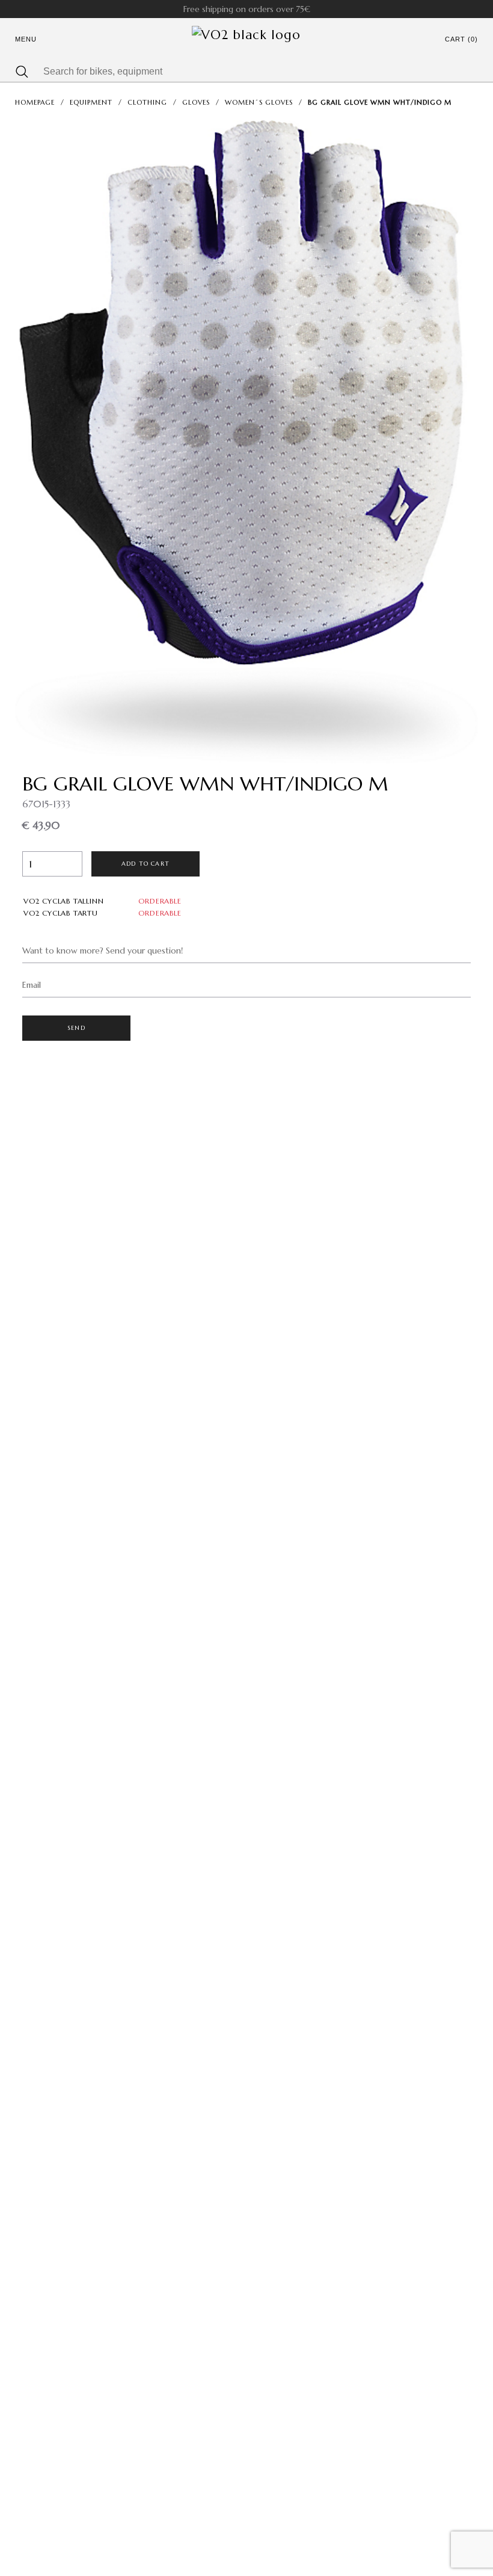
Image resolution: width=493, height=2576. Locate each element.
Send (76, 1028)
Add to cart (145, 864)
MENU (26, 39)
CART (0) (461, 39)
